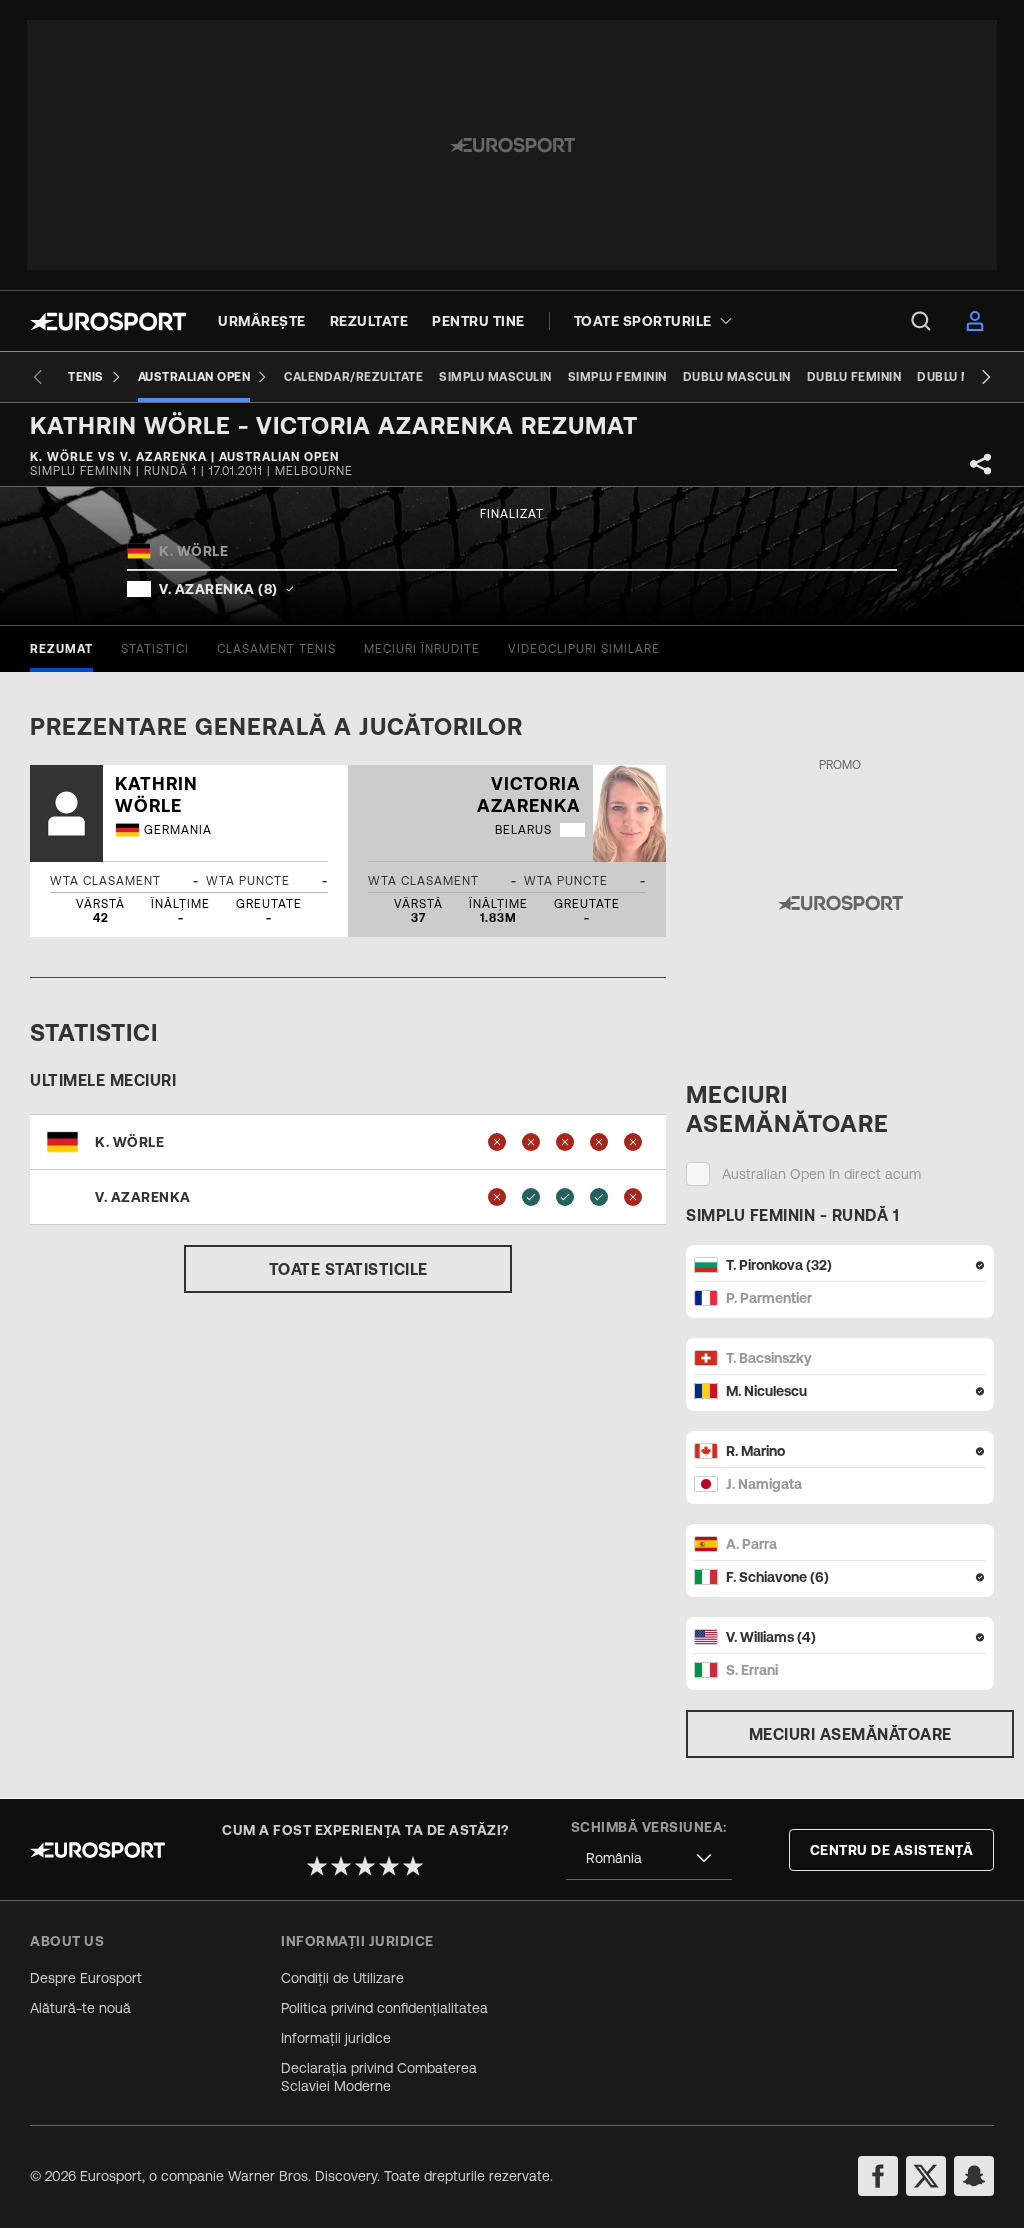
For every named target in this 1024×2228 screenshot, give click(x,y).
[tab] (61, 649)
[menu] (921, 321)
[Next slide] (986, 377)
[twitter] (926, 2176)
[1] (317, 1866)
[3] (365, 1866)
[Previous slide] (38, 377)
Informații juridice (336, 2038)
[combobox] (649, 1858)
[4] (389, 1866)
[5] (413, 1866)
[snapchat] (974, 2176)
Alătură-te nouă (80, 2008)
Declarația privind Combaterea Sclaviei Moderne (379, 2077)
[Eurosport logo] (108, 321)
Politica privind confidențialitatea (384, 2008)
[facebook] (878, 2176)
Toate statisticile (348, 1269)
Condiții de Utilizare (342, 1978)
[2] (341, 1866)
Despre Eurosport (86, 1978)
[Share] (981, 464)
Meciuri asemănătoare (850, 1734)
